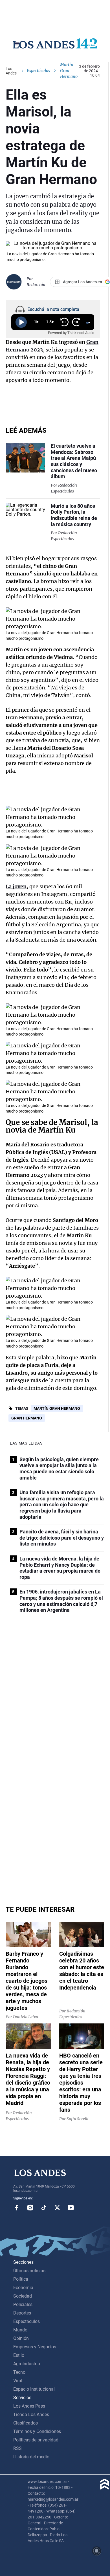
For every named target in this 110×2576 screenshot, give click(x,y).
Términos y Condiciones (37, 2431)
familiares (86, 1228)
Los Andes (11, 71)
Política (21, 2279)
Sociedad (23, 2296)
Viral (18, 2381)
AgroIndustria (27, 2364)
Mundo (20, 2330)
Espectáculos (38, 71)
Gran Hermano (27, 1418)
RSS (17, 2448)
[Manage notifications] (97, 2551)
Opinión (21, 2338)
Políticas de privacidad (36, 2440)
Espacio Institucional (34, 2389)
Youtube (71, 2208)
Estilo (19, 2355)
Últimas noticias (29, 2271)
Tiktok (44, 2208)
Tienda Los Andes (31, 2415)
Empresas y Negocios (35, 2347)
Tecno (19, 2372)
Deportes (22, 2313)
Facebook (17, 2208)
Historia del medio (31, 2457)
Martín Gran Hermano (57, 1408)
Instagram (30, 2208)
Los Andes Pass (29, 2406)
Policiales (23, 2304)
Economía (23, 2288)
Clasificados (26, 2423)
